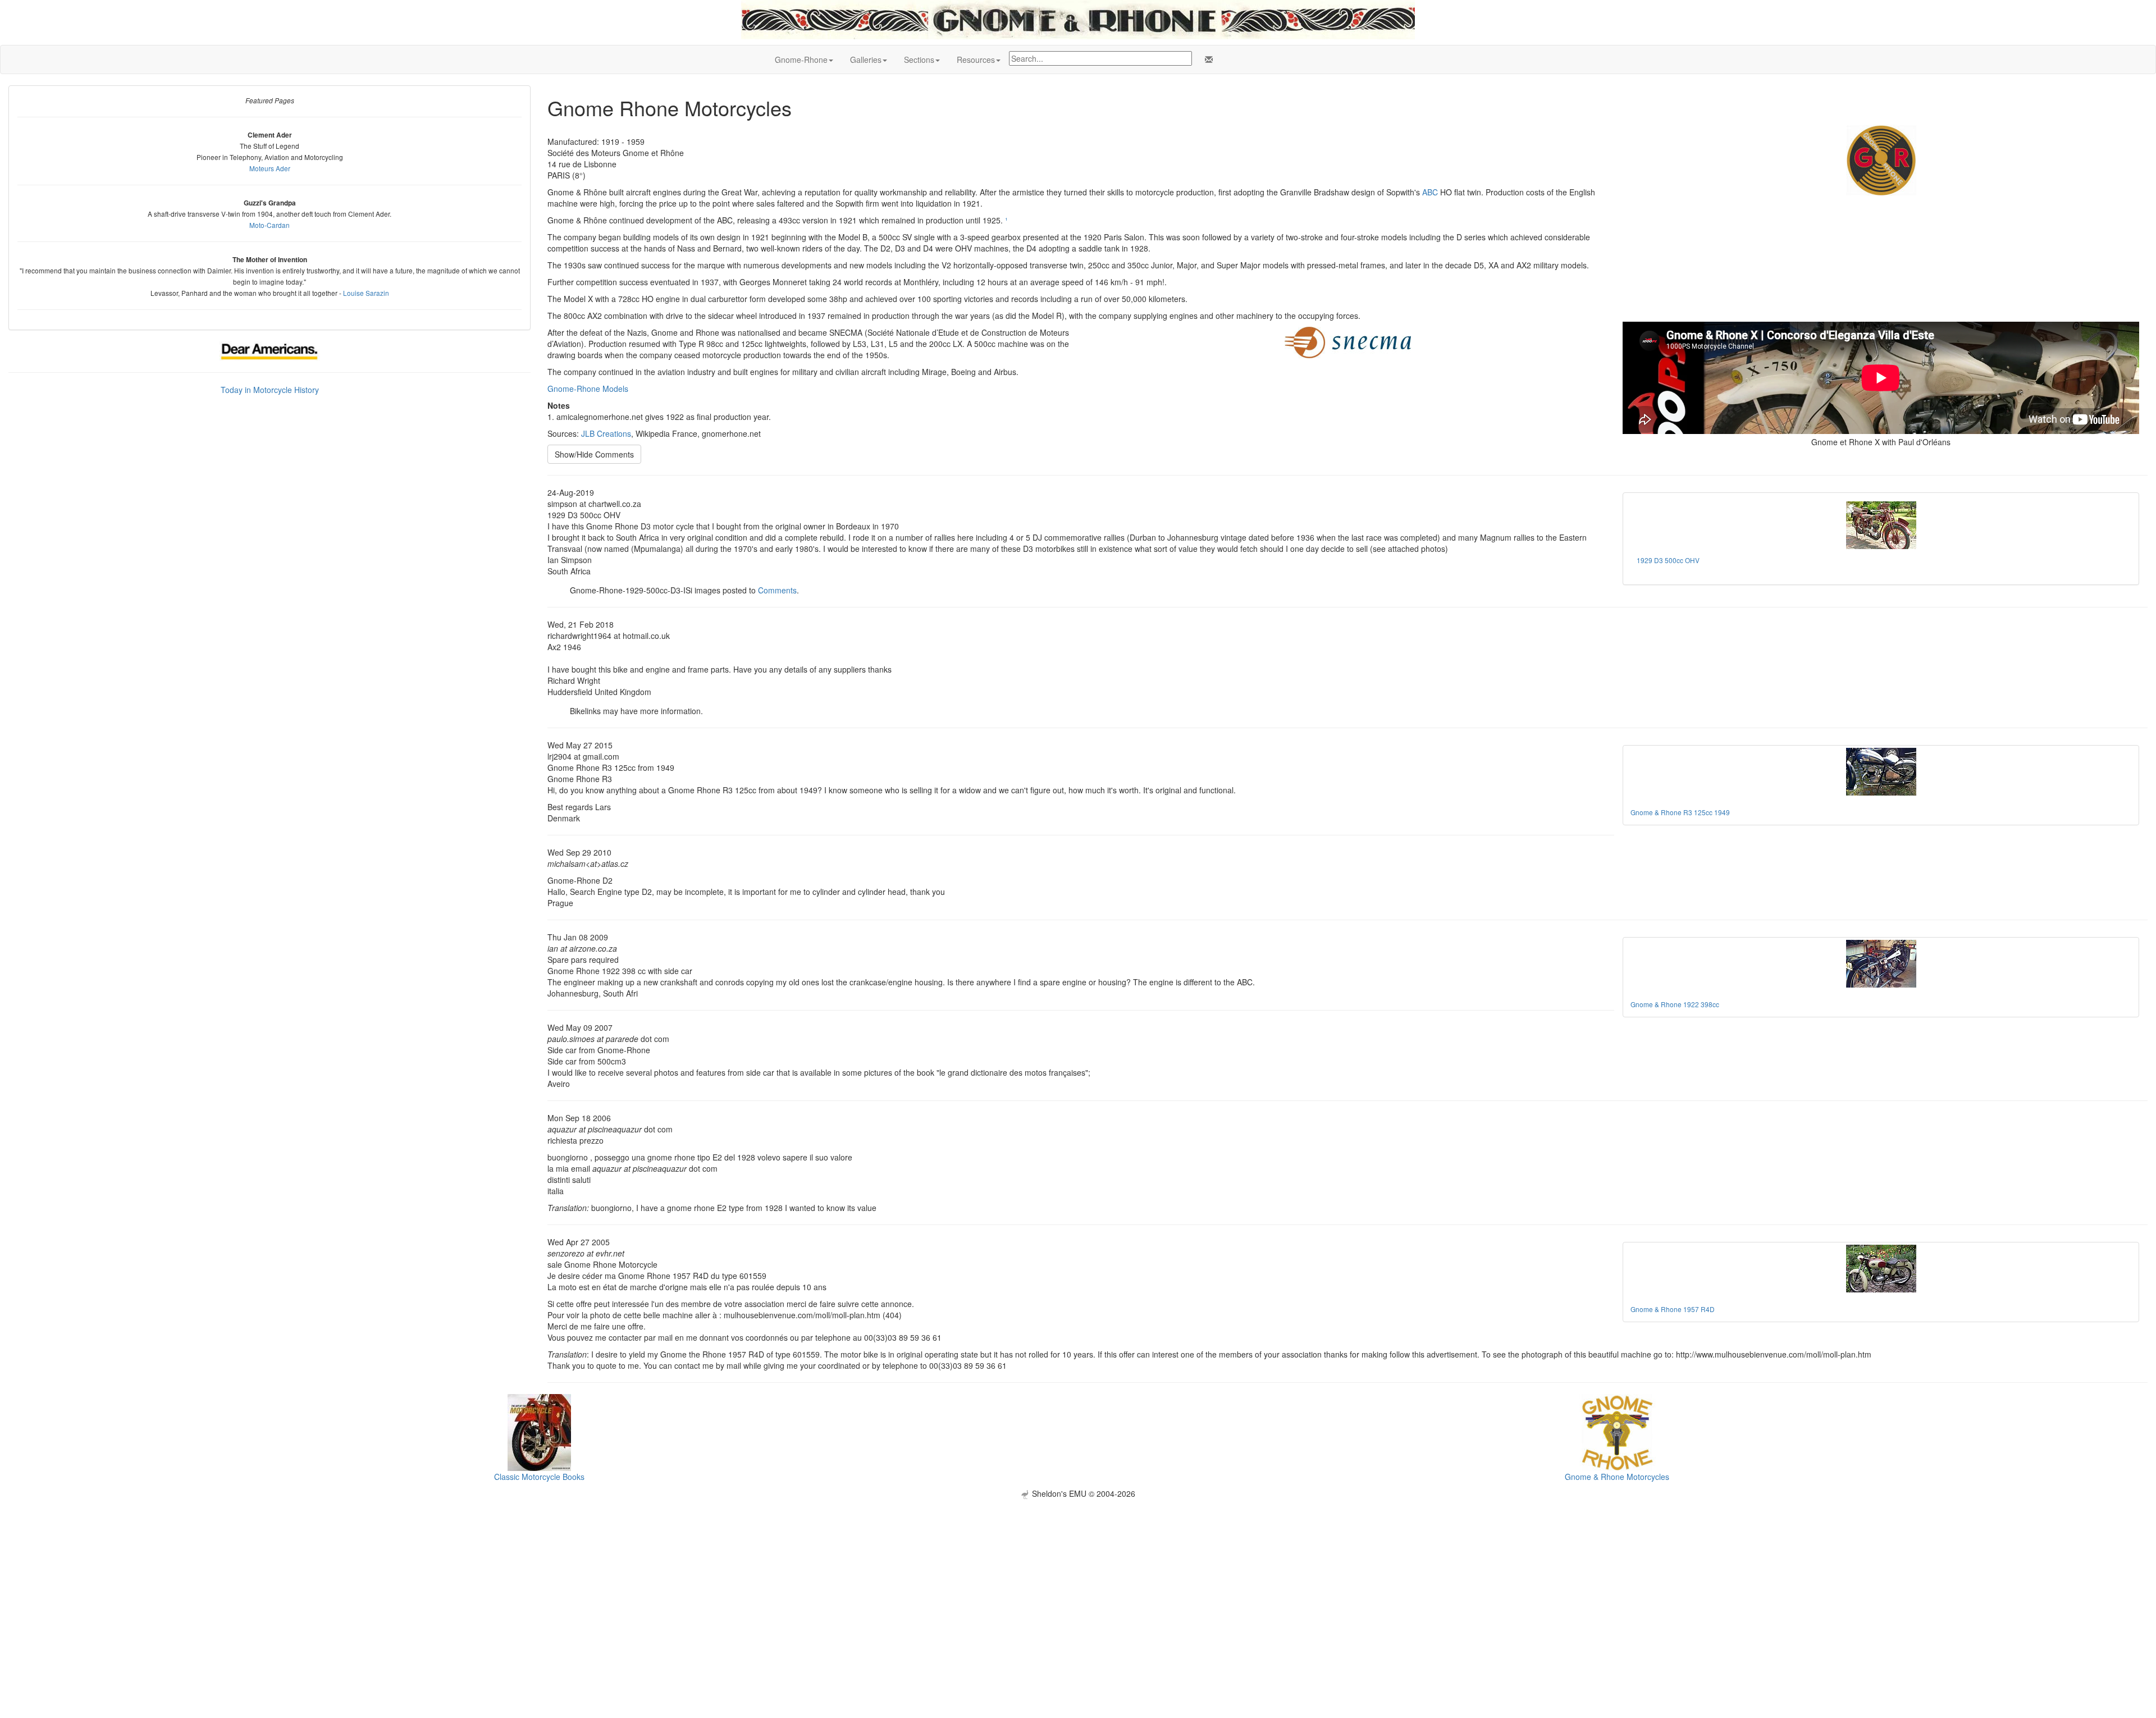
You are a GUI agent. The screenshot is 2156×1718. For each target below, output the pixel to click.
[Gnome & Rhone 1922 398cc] (1881, 964)
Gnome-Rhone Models (588, 389)
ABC (1430, 192)
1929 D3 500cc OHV (1668, 560)
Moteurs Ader (270, 168)
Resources (976, 60)
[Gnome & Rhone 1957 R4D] (1881, 1269)
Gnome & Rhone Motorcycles (1617, 1477)
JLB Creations (606, 433)
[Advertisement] (1078, 1578)
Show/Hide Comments (594, 454)
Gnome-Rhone (801, 60)
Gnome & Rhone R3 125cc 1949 (1680, 812)
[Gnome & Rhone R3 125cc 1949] (1881, 772)
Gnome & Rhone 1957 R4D (1673, 1309)
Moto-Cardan (269, 225)
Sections (919, 60)
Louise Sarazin (366, 293)
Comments (777, 590)
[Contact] (1207, 60)
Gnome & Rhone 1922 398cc (1675, 1004)
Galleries (866, 60)
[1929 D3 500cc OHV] (1881, 525)
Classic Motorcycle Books (539, 1477)
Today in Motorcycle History (270, 390)
